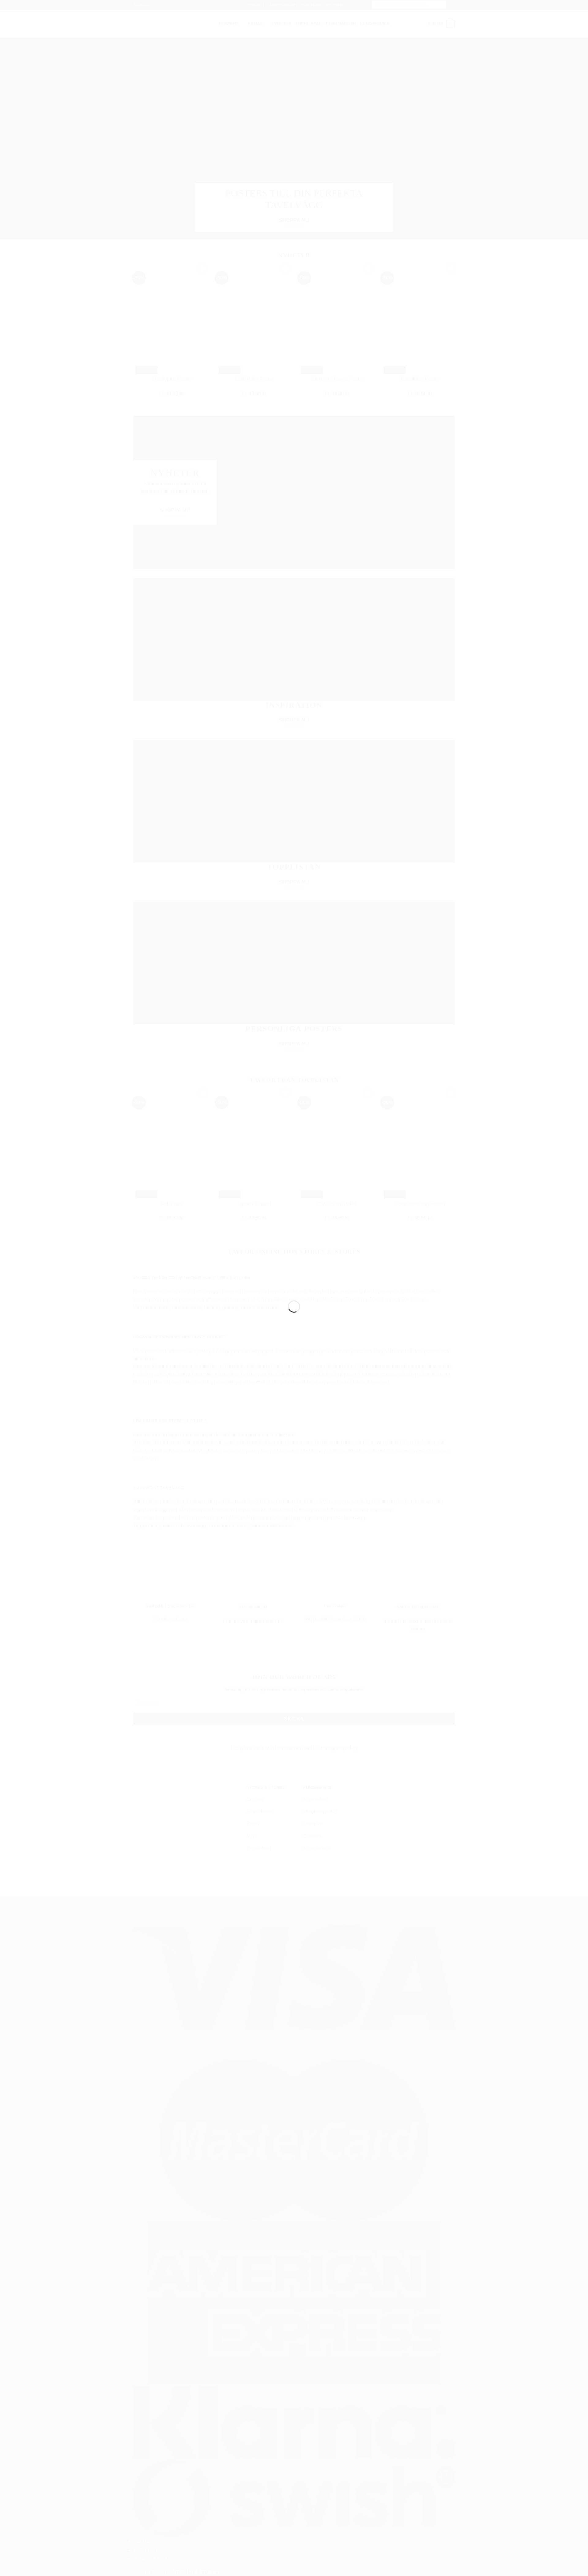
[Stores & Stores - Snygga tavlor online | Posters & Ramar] (294, 1277)
